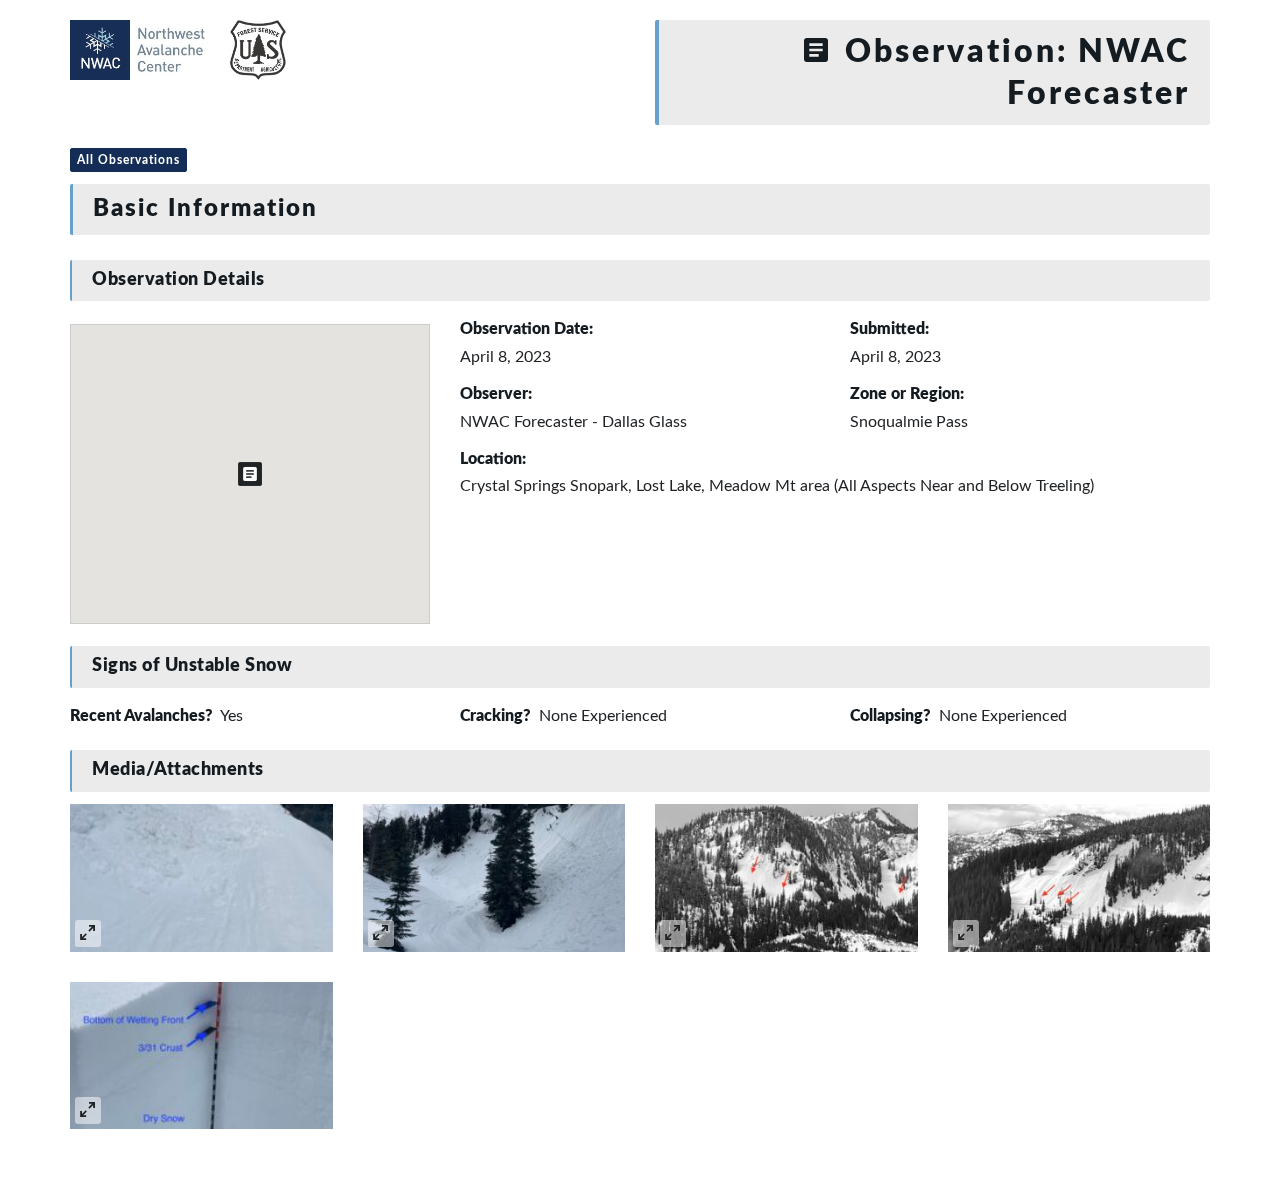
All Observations (128, 160)
